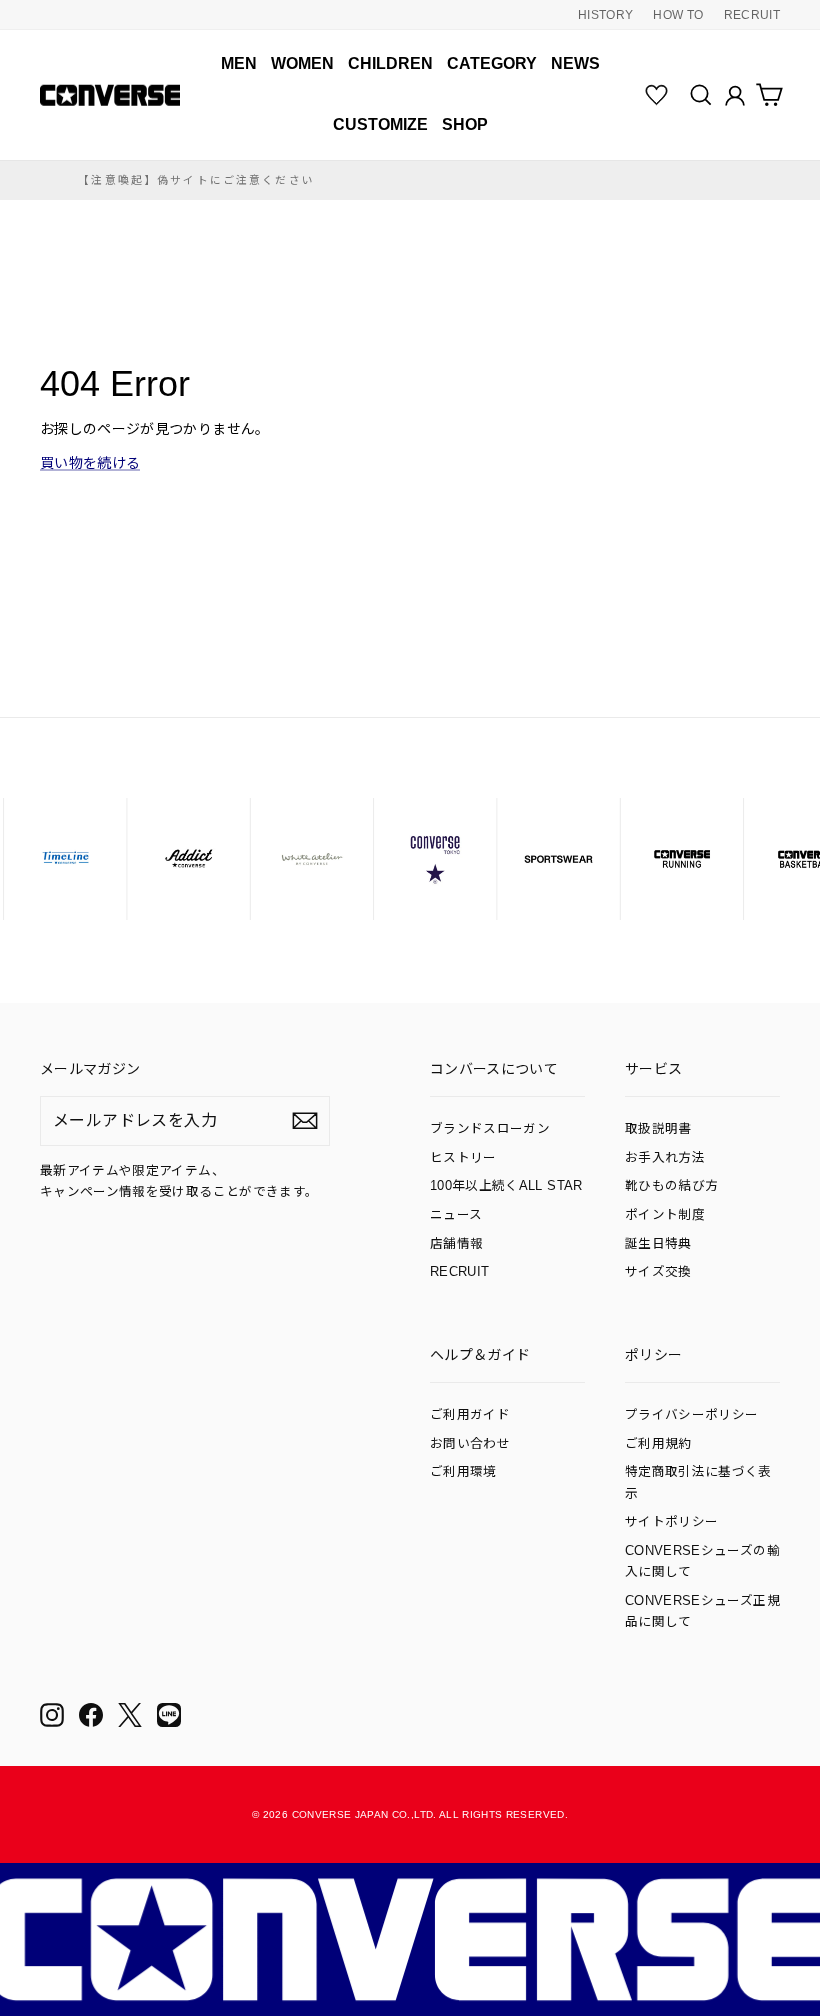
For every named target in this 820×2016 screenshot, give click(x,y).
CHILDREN (390, 63)
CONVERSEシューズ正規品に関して (702, 1611)
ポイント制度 (665, 1215)
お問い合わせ (470, 1444)
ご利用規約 (658, 1444)
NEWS (575, 63)
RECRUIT (752, 15)
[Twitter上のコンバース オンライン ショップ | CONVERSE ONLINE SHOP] (130, 1715)
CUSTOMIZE (380, 124)
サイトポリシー (671, 1522)
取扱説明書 (658, 1129)
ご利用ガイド (470, 1415)
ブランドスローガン (490, 1129)
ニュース (456, 1215)
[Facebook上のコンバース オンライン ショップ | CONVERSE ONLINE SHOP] (91, 1715)
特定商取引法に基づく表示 (698, 1482)
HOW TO (678, 15)
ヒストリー (463, 1158)
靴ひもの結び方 (671, 1186)
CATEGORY (492, 63)
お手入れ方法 (665, 1158)
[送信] (305, 1121)
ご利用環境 (463, 1472)
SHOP (465, 124)
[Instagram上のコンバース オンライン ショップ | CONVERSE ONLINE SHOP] (52, 1715)
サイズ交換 (658, 1272)
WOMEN (302, 63)
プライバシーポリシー (692, 1415)
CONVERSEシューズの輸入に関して (702, 1561)
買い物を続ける (90, 463)
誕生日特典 (658, 1244)
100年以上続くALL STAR (506, 1186)
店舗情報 (456, 1244)
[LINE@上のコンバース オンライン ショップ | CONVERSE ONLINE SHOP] (169, 1715)
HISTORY (605, 15)
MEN (239, 63)
